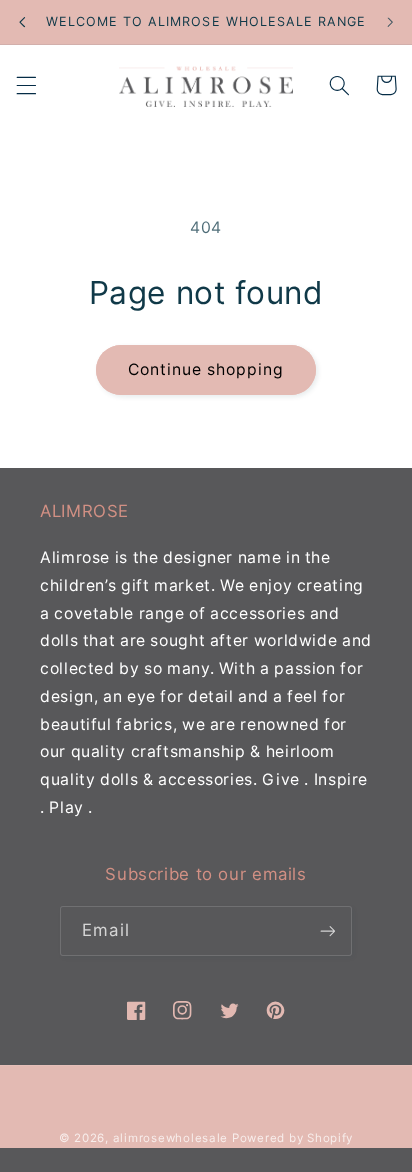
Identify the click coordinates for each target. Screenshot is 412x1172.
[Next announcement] (390, 22)
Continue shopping (206, 369)
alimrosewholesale (171, 1138)
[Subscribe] (327, 930)
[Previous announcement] (22, 22)
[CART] (386, 85)
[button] (26, 85)
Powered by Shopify (292, 1138)
